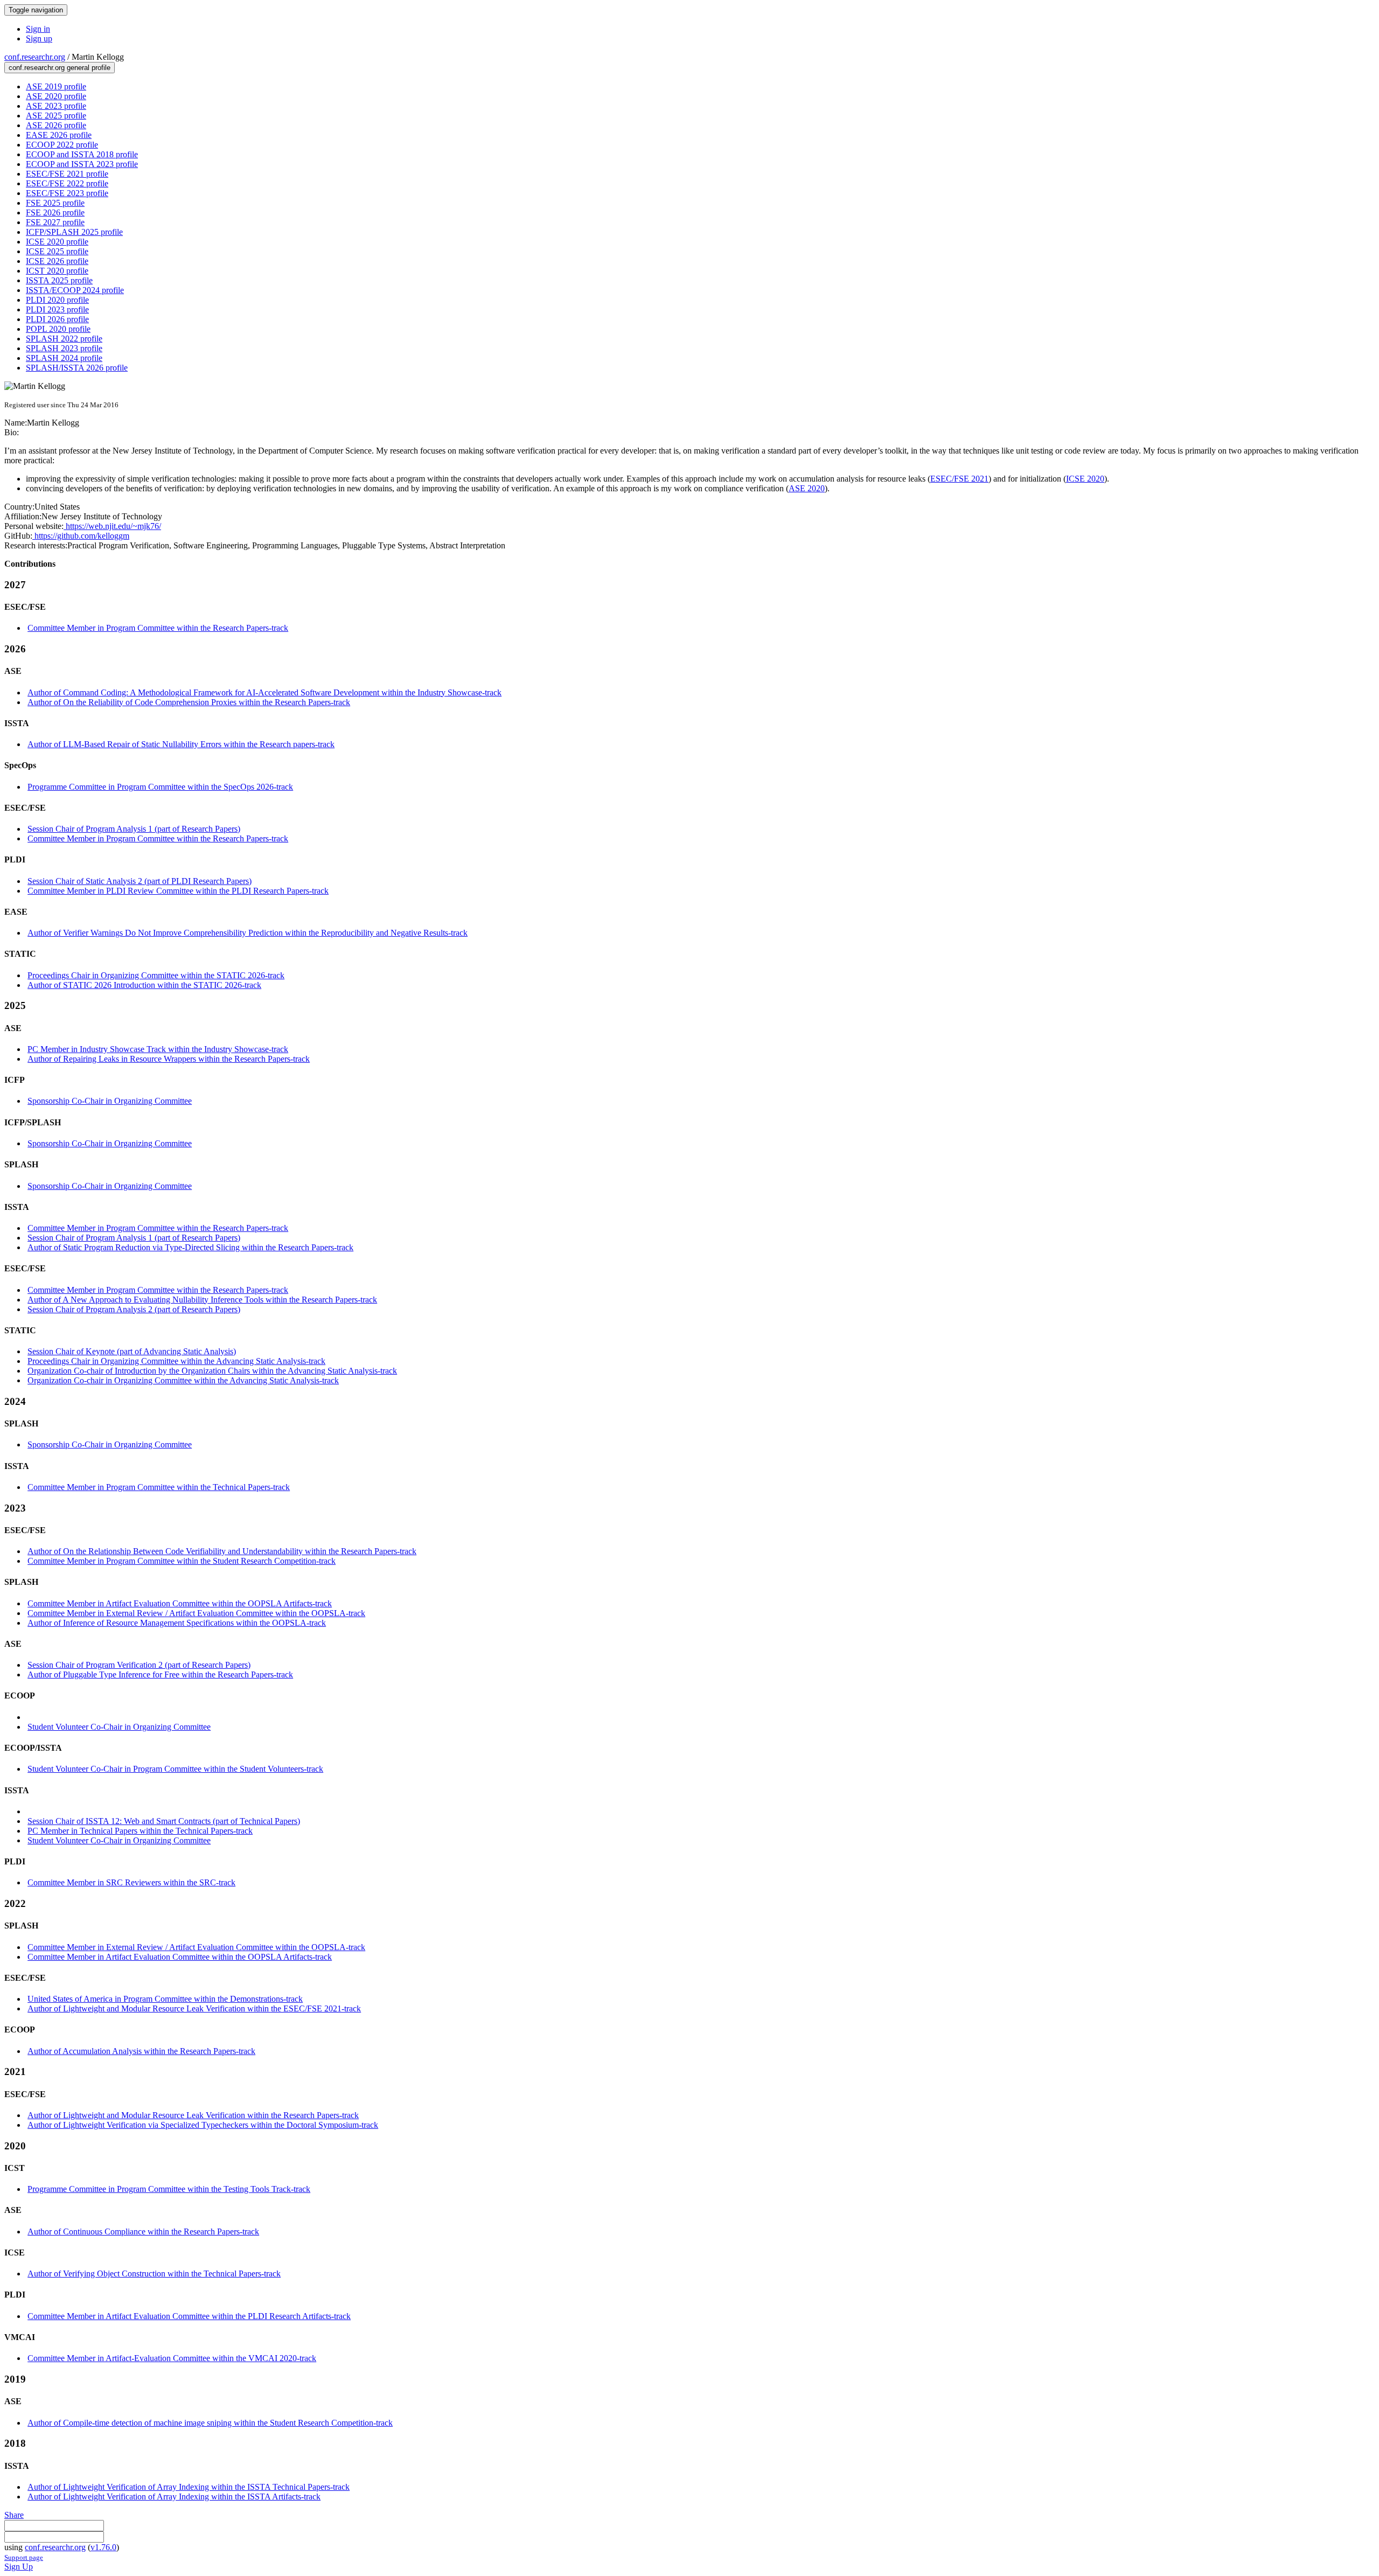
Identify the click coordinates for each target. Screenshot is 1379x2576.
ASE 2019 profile (56, 86)
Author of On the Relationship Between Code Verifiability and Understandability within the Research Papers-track (222, 1551)
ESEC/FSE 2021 (959, 479)
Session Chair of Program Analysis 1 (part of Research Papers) (134, 829)
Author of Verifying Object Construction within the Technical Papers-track (154, 2274)
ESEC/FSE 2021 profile (67, 174)
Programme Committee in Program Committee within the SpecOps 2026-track (160, 787)
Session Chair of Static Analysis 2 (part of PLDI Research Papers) (140, 881)
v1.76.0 (103, 2547)
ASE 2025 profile (56, 116)
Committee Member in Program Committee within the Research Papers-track (158, 628)
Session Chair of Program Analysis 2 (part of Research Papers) (134, 1309)
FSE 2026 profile (55, 213)
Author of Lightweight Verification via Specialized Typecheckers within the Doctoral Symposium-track (203, 2125)
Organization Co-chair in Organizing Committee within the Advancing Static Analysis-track (183, 1380)
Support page (24, 2557)
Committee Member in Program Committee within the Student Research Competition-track (182, 1561)
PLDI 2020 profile (57, 300)
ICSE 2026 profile (57, 261)
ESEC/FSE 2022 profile (67, 183)
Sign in (38, 29)
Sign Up (19, 2567)
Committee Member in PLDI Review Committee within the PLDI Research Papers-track (178, 891)
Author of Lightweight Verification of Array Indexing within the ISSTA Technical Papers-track (189, 2487)
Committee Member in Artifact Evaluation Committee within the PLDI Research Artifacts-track (189, 2316)
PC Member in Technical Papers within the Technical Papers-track (140, 1831)
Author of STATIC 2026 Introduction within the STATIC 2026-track (144, 985)
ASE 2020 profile (56, 96)
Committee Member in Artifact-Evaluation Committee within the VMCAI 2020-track (172, 2358)
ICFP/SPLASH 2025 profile (74, 232)
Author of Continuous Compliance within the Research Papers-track (143, 2232)
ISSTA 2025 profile (59, 280)
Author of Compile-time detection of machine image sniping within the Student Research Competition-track (210, 2423)
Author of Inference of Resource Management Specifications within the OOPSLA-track (177, 1623)
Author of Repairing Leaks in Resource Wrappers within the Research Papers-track (169, 1059)
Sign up (39, 39)
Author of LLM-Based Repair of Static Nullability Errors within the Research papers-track (181, 744)
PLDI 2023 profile (57, 309)
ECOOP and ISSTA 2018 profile (82, 154)
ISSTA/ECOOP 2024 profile (75, 290)
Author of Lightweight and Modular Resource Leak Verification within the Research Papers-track (193, 2115)
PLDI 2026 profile (57, 319)
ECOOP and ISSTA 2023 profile (82, 164)
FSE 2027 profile (55, 222)
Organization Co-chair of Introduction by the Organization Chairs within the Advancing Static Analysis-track (212, 1371)
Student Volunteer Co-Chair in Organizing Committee (119, 1727)
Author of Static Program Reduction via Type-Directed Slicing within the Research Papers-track (190, 1247)
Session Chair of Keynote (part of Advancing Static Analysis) (132, 1351)
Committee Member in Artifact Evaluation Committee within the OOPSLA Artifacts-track (180, 1603)
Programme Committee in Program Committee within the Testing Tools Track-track (169, 2189)
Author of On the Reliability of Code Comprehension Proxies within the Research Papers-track (189, 702)
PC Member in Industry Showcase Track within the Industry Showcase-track (158, 1049)
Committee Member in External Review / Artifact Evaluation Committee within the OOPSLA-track (196, 1613)
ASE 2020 (807, 488)
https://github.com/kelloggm (81, 536)
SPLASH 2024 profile (64, 358)
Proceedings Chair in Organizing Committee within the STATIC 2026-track (156, 975)
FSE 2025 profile (55, 203)
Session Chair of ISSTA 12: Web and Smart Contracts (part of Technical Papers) (164, 1821)
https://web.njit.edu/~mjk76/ (112, 526)
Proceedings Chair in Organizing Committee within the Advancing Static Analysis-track (176, 1361)
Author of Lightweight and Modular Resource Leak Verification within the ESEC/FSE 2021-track (194, 2008)
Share (14, 2515)
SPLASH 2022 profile (64, 339)
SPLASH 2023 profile (64, 348)
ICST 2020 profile (57, 271)
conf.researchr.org (35, 57)
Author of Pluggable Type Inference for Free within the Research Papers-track (160, 1675)
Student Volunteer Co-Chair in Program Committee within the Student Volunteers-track (175, 1769)
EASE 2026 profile (59, 135)
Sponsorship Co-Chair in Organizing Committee (110, 1101)
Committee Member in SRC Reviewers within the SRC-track (131, 1882)
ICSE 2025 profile (57, 251)
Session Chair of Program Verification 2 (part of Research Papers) (139, 1665)
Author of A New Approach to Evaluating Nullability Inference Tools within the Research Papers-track (202, 1300)
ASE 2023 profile (56, 106)
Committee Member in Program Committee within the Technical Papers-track (159, 1487)
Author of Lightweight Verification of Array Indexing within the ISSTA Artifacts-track (174, 2497)
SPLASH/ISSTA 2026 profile (77, 368)
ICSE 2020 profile (57, 242)
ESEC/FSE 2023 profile (67, 193)
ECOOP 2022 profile (62, 145)
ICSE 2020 (1085, 479)
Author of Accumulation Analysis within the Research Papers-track (141, 2051)
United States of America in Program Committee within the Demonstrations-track (165, 1999)
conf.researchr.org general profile (60, 68)
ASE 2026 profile (56, 125)
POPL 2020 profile (58, 329)
